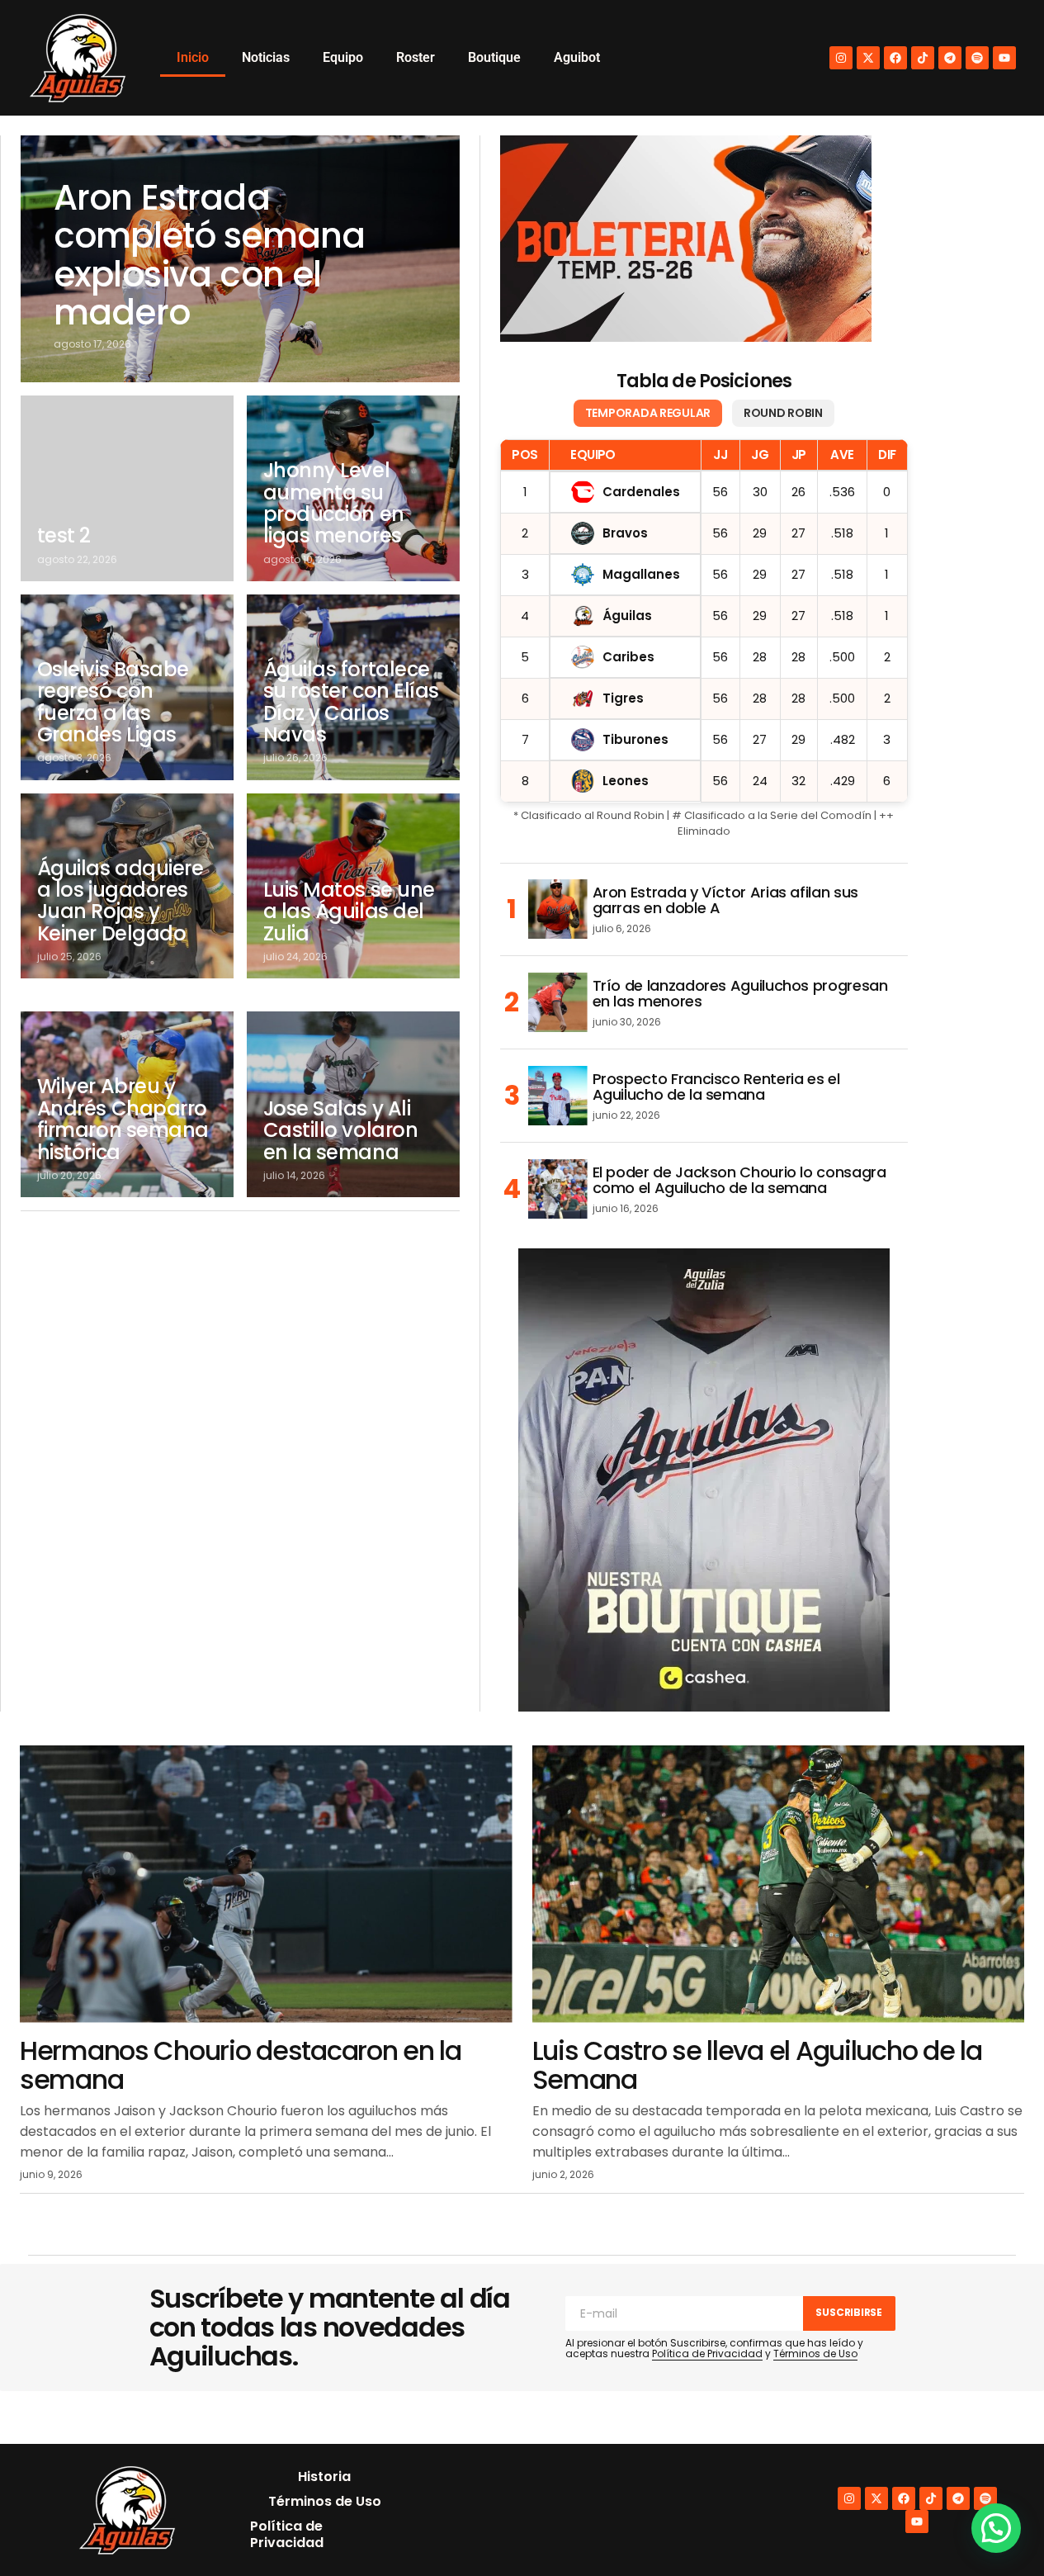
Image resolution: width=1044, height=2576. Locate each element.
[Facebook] (895, 58)
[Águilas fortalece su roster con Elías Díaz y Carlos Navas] (353, 687)
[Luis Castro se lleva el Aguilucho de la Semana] (779, 1884)
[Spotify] (977, 58)
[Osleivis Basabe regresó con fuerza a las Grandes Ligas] (127, 687)
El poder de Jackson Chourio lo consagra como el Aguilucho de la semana (739, 1181)
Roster (416, 57)
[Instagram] (841, 58)
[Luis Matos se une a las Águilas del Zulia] (353, 886)
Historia (324, 2477)
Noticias (266, 57)
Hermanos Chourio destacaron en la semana (241, 2065)
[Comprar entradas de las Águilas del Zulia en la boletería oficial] (686, 239)
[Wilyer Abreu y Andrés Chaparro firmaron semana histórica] (127, 1104)
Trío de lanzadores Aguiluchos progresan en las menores (740, 994)
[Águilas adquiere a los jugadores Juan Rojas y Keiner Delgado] (127, 886)
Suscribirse (848, 2312)
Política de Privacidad (707, 2353)
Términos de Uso (815, 2353)
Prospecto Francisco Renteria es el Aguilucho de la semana (716, 1087)
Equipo (343, 57)
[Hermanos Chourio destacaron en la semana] (266, 1884)
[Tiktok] (923, 58)
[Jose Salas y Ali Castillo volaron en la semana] (353, 1104)
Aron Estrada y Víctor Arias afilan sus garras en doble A (725, 901)
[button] (996, 2528)
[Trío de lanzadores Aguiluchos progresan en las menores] (558, 1002)
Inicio (193, 57)
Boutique (494, 57)
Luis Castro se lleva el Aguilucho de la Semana (757, 2065)
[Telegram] (950, 58)
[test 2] (127, 488)
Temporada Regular (648, 413)
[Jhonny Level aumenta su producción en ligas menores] (353, 488)
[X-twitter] (868, 58)
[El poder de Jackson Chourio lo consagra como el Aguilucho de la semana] (558, 1189)
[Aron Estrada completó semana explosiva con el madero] (240, 259)
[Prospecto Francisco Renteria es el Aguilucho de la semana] (558, 1096)
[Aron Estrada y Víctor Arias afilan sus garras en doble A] (558, 909)
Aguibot (577, 57)
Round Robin (783, 413)
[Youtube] (1004, 58)
